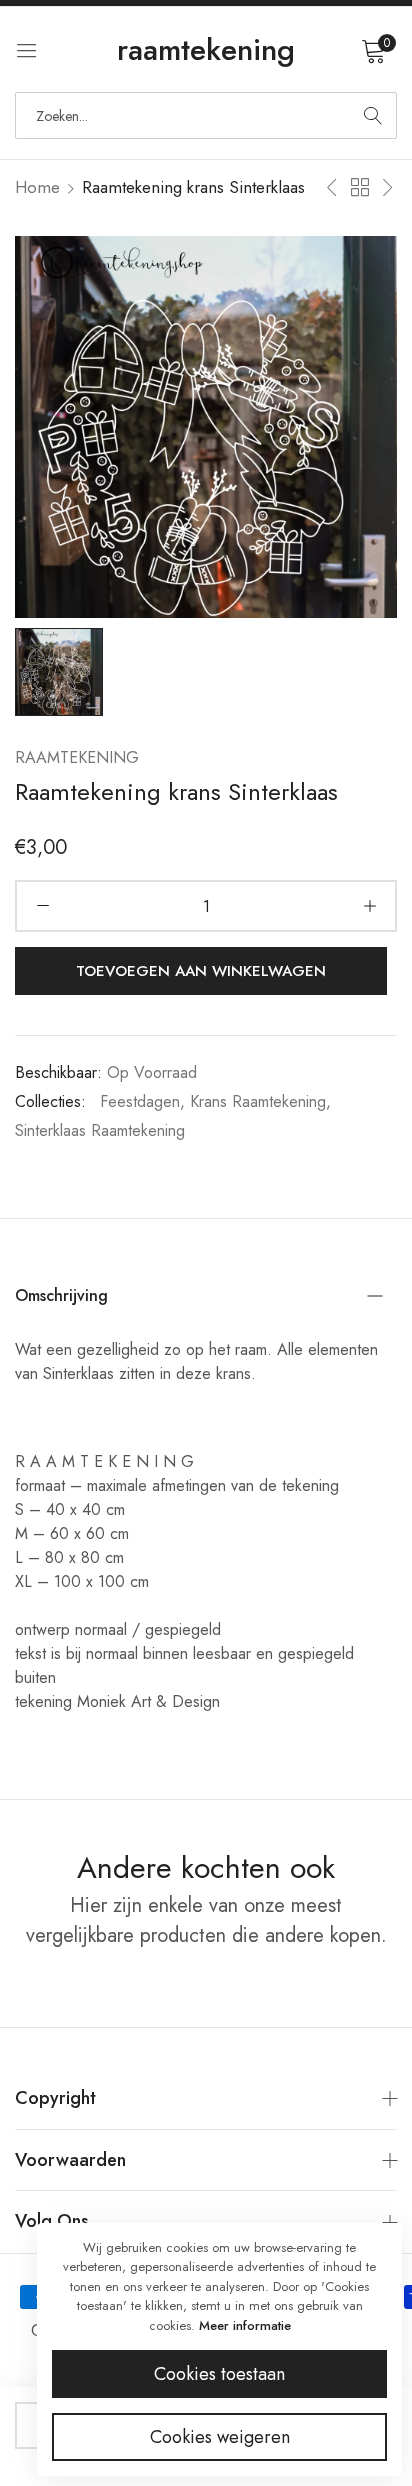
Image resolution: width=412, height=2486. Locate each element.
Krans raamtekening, (260, 1101)
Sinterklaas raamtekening (100, 1130)
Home (37, 187)
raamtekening (77, 757)
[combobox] (206, 115)
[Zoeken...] (373, 115)
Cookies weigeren (220, 2437)
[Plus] (369, 906)
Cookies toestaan (219, 2374)
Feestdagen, (142, 1101)
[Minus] (42, 906)
